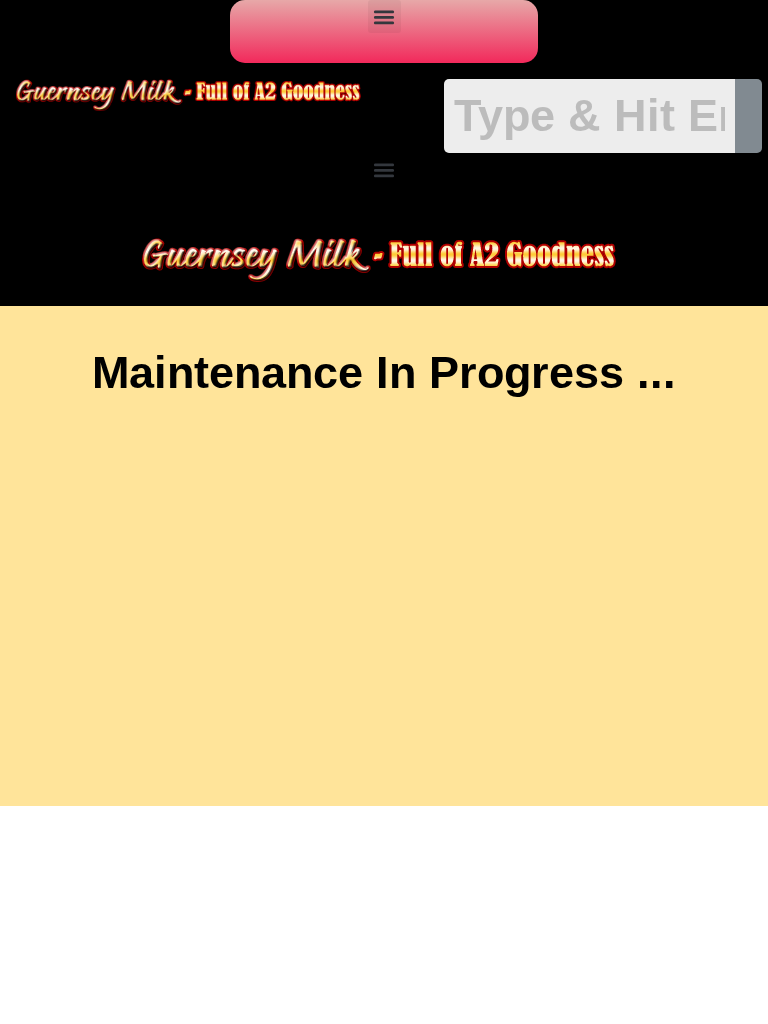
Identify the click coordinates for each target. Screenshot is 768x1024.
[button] (384, 16)
